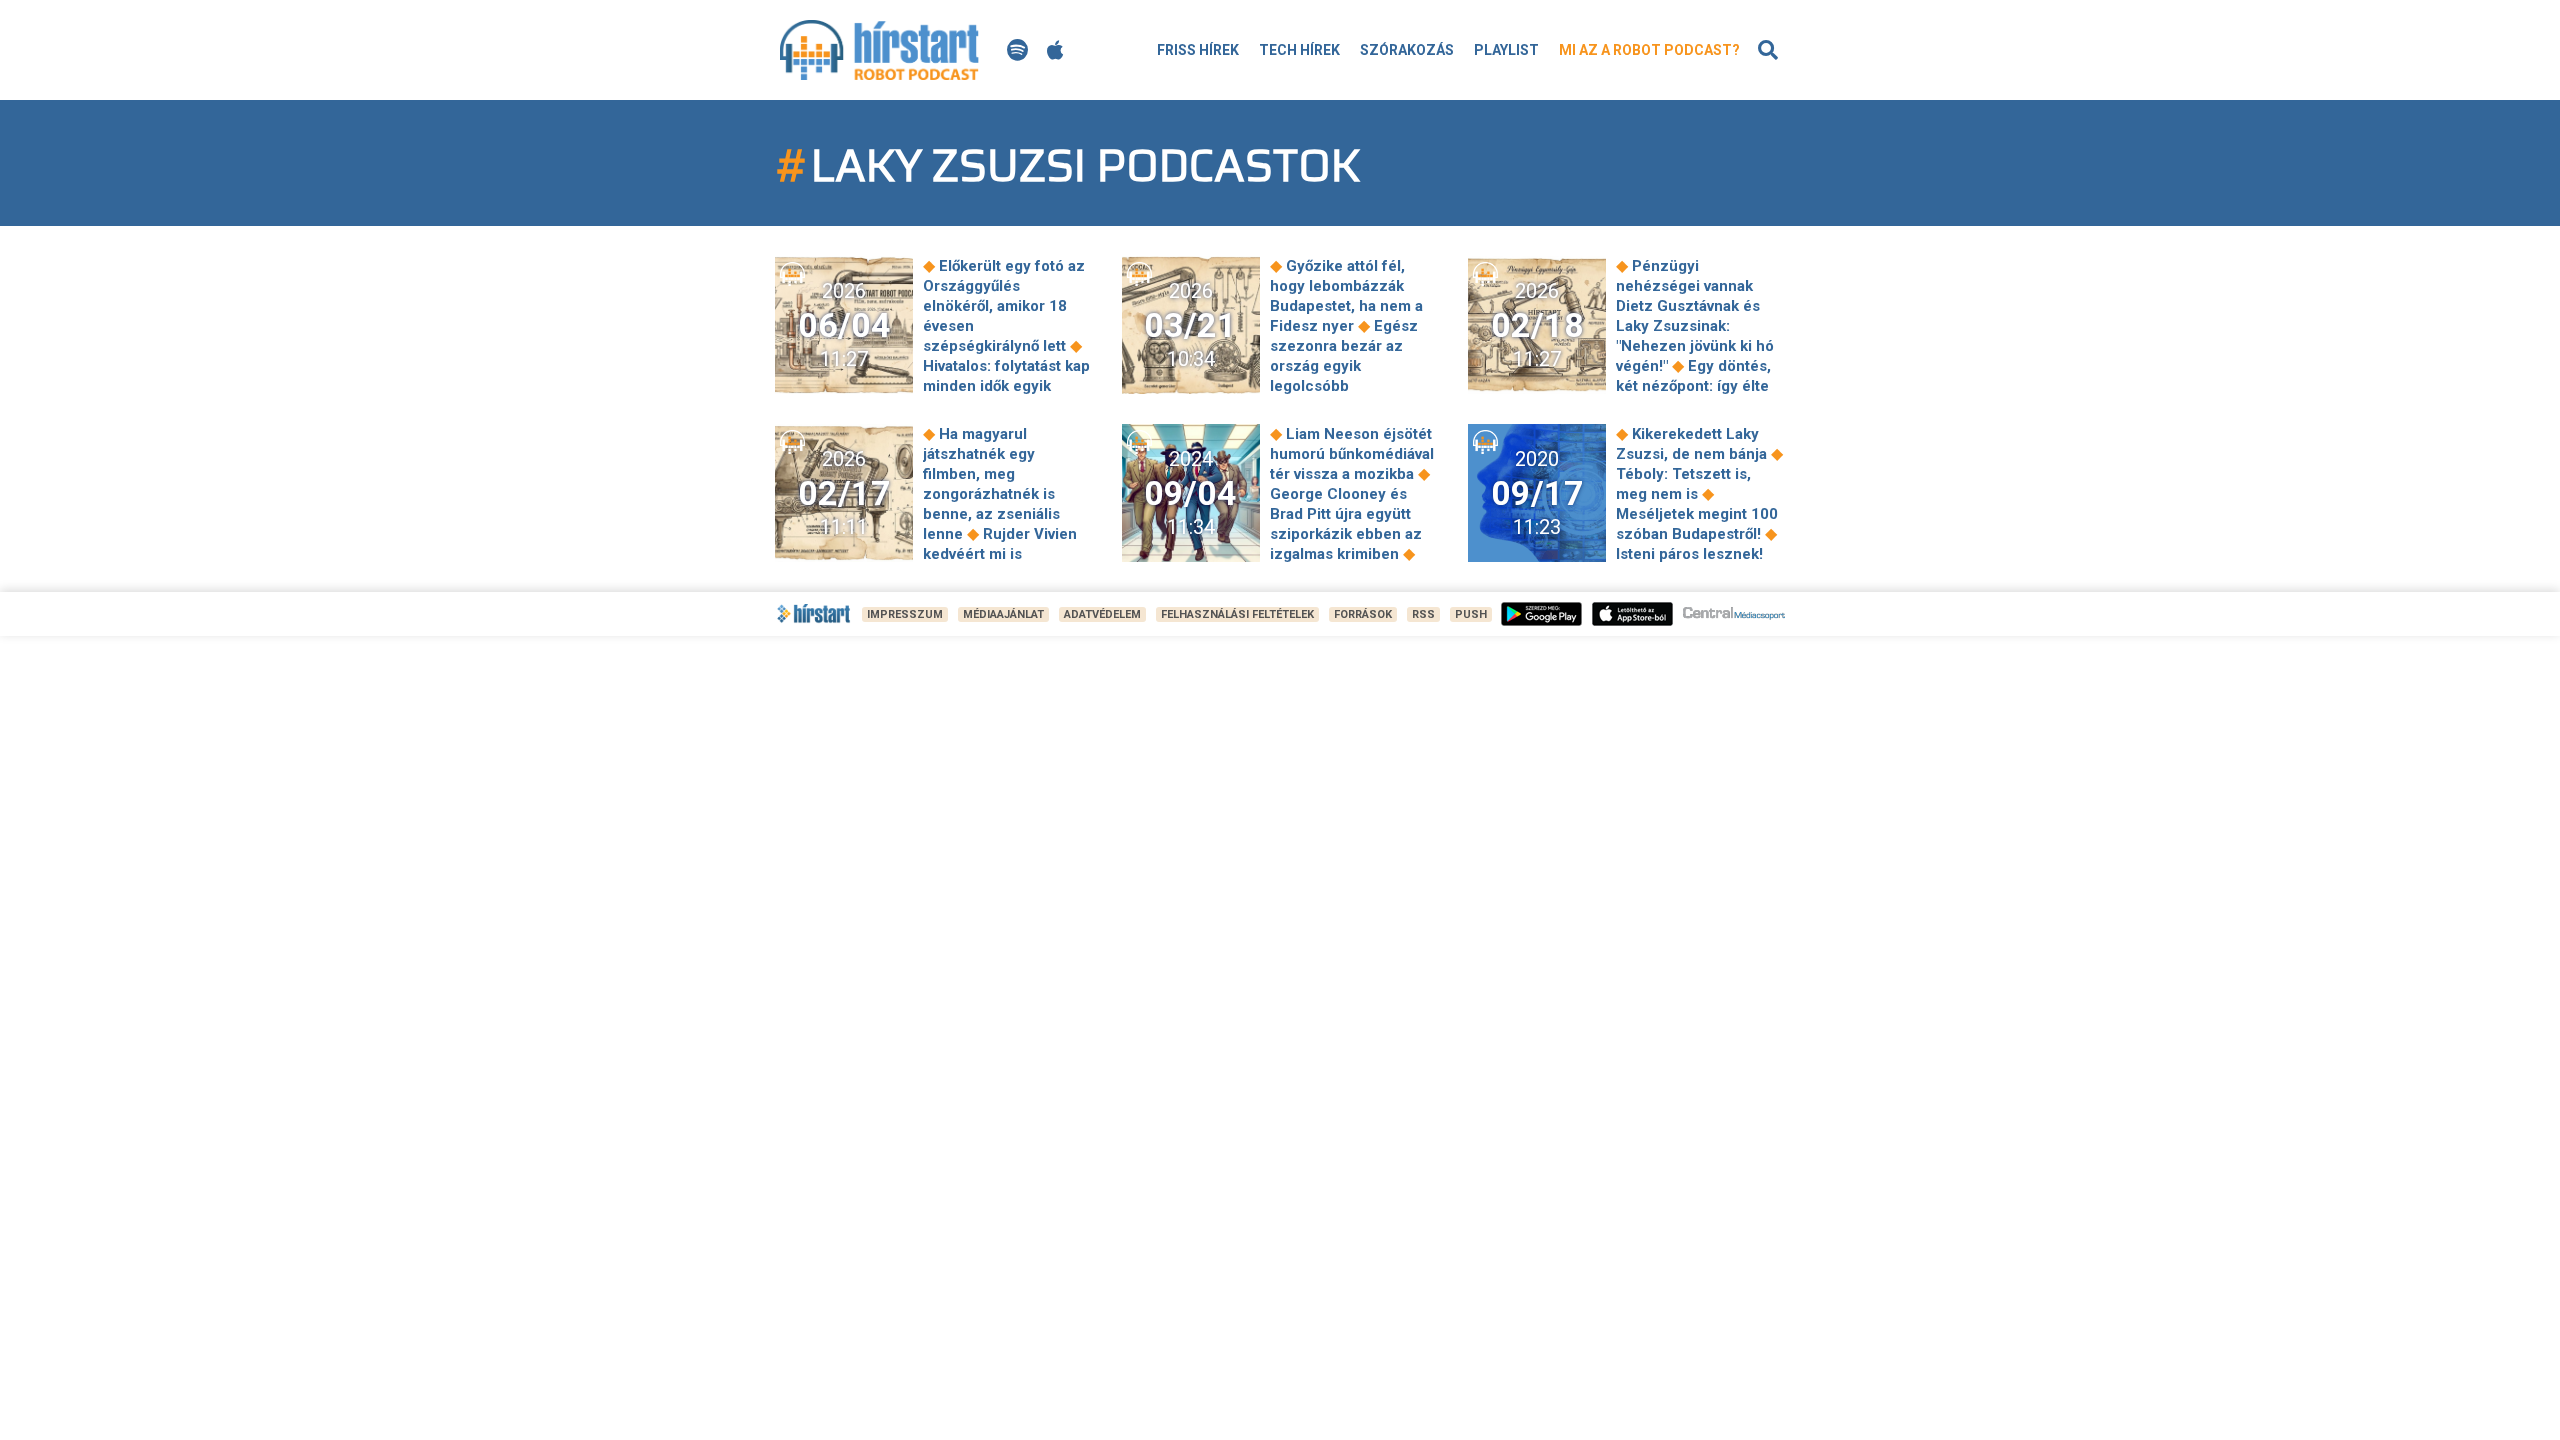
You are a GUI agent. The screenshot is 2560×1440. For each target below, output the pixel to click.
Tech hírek (1299, 50)
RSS (1423, 614)
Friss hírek (1198, 50)
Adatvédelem (1102, 614)
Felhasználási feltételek (1237, 614)
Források (1363, 614)
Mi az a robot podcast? (1649, 50)
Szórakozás (1407, 50)
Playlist (1506, 50)
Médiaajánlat (1003, 614)
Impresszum (905, 614)
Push (1471, 614)
